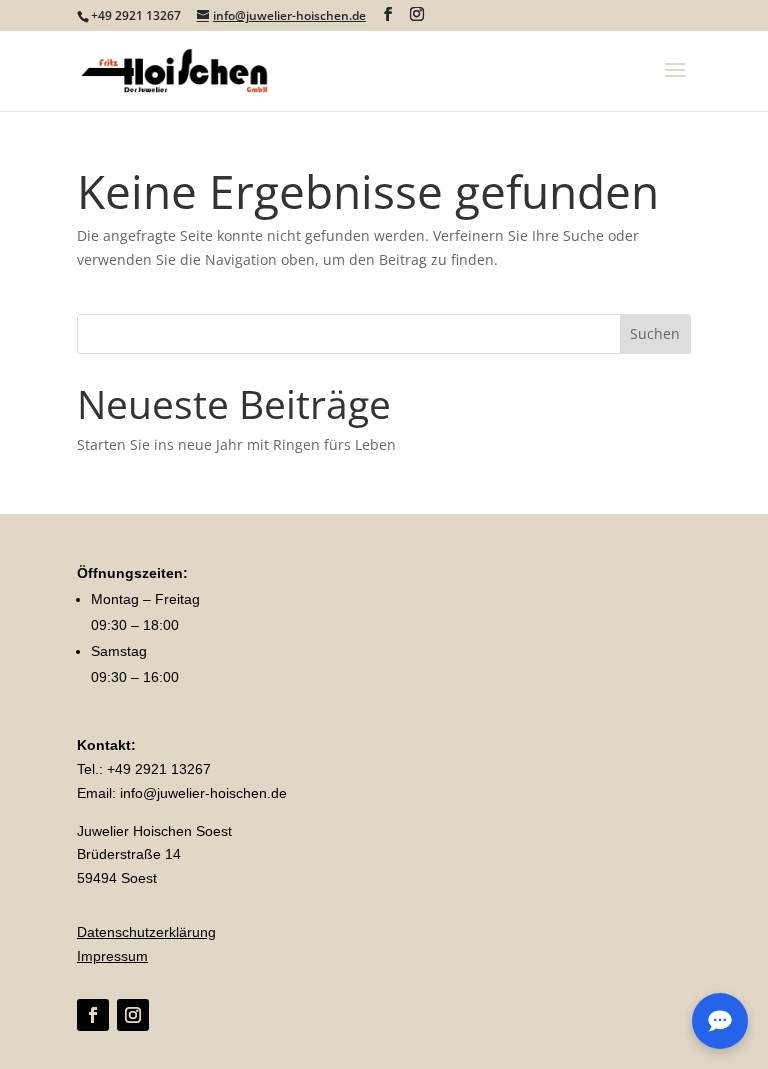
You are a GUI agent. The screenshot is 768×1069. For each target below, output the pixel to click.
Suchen (655, 333)
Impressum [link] (112, 956)
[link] (175, 69)
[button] (675, 83)
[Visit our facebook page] (388, 14)
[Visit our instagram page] (417, 14)
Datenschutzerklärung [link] (146, 932)
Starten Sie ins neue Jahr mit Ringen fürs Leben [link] (236, 444)
